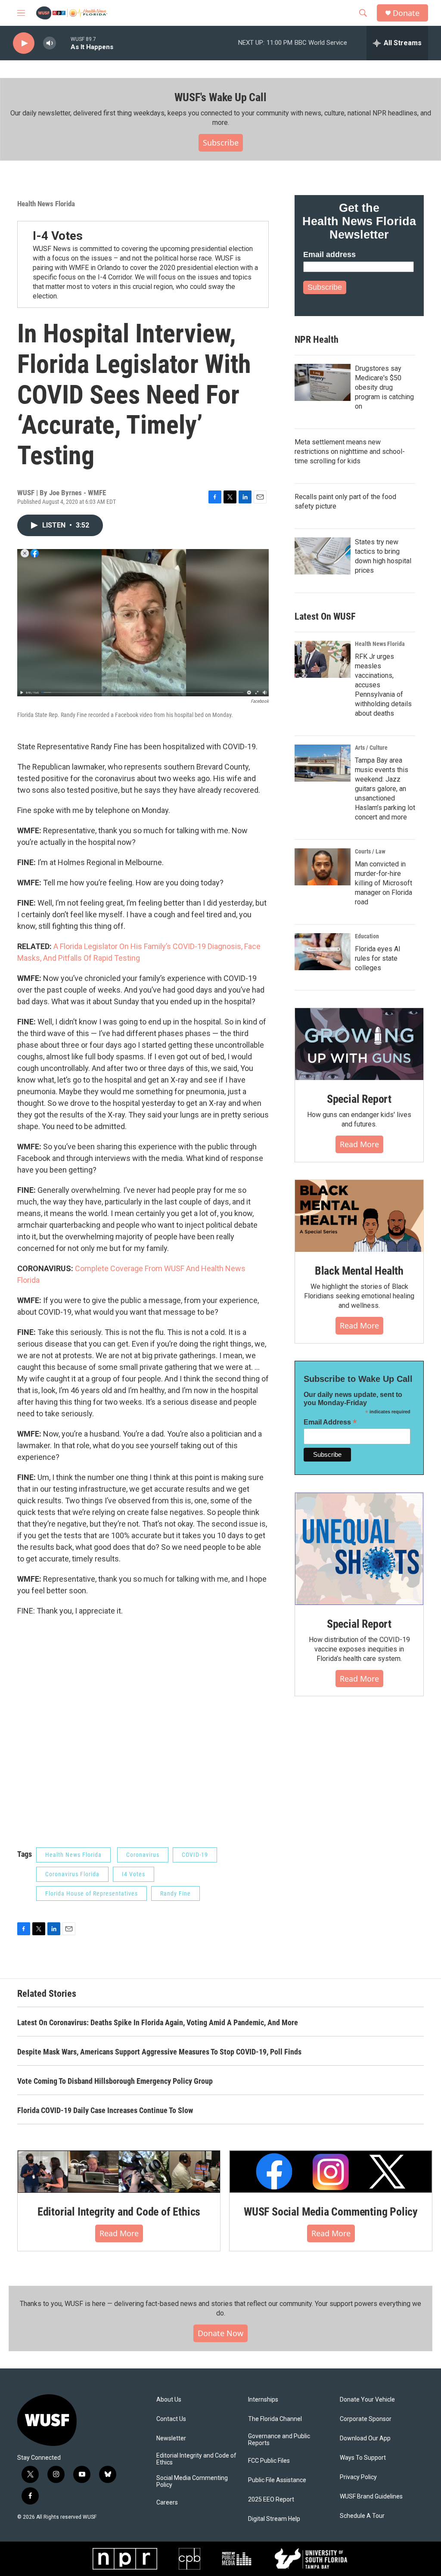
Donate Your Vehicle (367, 2400)
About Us (169, 2400)
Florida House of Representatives (92, 1893)
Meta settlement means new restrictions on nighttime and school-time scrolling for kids (350, 452)
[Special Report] (359, 1044)
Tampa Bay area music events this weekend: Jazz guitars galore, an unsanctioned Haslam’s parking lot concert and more (385, 789)
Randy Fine (175, 1893)
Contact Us (171, 2419)
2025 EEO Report (271, 2500)
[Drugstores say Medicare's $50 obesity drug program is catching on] (323, 382)
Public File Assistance (277, 2480)
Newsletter (171, 2438)
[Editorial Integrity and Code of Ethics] (119, 2172)
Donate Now (220, 2333)
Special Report (359, 1099)
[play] (24, 43)
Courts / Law (370, 851)
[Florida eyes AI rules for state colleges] (323, 952)
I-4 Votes (58, 236)
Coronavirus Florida (72, 1874)
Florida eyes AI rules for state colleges (378, 958)
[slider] (63, 43)
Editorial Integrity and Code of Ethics (119, 2212)
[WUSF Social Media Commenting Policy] (331, 2172)
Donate (406, 13)
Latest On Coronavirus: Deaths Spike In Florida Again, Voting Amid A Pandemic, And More (158, 2022)
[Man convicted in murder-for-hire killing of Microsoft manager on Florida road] (323, 867)
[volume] (50, 43)
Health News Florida (46, 204)
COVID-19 (195, 1855)
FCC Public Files (269, 2461)
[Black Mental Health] (359, 1216)
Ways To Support (363, 2458)
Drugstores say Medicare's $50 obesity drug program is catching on (384, 387)
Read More (359, 1144)
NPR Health (317, 340)
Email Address (330, 1422)
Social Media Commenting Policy (192, 2481)
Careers (167, 2503)
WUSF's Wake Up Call (220, 97)
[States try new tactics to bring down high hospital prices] (323, 556)
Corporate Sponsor (366, 2419)
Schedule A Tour (362, 2516)
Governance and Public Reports (279, 2440)
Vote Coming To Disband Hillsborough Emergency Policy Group (115, 2081)
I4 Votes (134, 1874)
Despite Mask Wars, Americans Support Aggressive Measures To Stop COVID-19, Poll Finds (159, 2052)
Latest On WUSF (325, 616)
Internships (263, 2400)
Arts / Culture (371, 748)
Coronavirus (143, 1855)
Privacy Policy (358, 2477)
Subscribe (221, 143)
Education (367, 936)
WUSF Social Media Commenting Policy (331, 2212)
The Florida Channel (275, 2419)
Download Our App (365, 2438)
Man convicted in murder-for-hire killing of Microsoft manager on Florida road (384, 883)
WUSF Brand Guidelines (371, 2497)
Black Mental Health (359, 1271)
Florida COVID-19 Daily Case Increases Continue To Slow (105, 2110)
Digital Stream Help (274, 2519)
